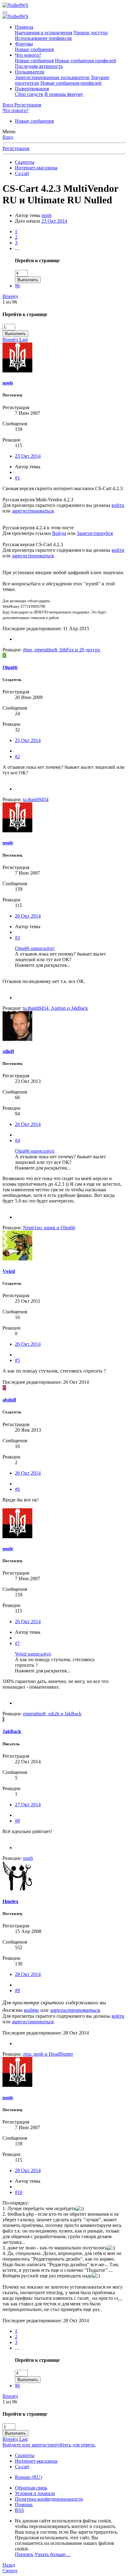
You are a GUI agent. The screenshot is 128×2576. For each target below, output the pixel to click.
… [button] (17, 248)
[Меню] (5, 12)
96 (17, 286)
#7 (17, 1643)
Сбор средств (29, 94)
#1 (17, 478)
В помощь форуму (64, 94)
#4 (17, 1140)
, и (55, 1008)
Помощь (24, 2505)
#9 (17, 1990)
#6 (17, 1489)
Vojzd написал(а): (33, 1654)
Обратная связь (31, 2488)
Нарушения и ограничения (43, 33)
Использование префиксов (43, 38)
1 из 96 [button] (10, 302)
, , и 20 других (62, 650)
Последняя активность (39, 66)
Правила (24, 27)
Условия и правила (35, 2493)
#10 (19, 2192)
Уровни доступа (90, 33)
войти (118, 505)
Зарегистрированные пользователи (52, 77)
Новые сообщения (34, 49)
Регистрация (16, 148)
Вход (8, 137)
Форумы (24, 44)
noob (47, 215)
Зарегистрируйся (95, 533)
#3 (17, 938)
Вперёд (10, 296)
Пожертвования (32, 89)
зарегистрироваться (33, 511)
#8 (17, 1821)
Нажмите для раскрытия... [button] (43, 965)
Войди (59, 533)
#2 (17, 756)
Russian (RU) (28, 2477)
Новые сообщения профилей (86, 61)
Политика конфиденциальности (49, 2499)
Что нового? (28, 55)
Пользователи (30, 72)
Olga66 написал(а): (35, 948)
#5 (17, 1360)
